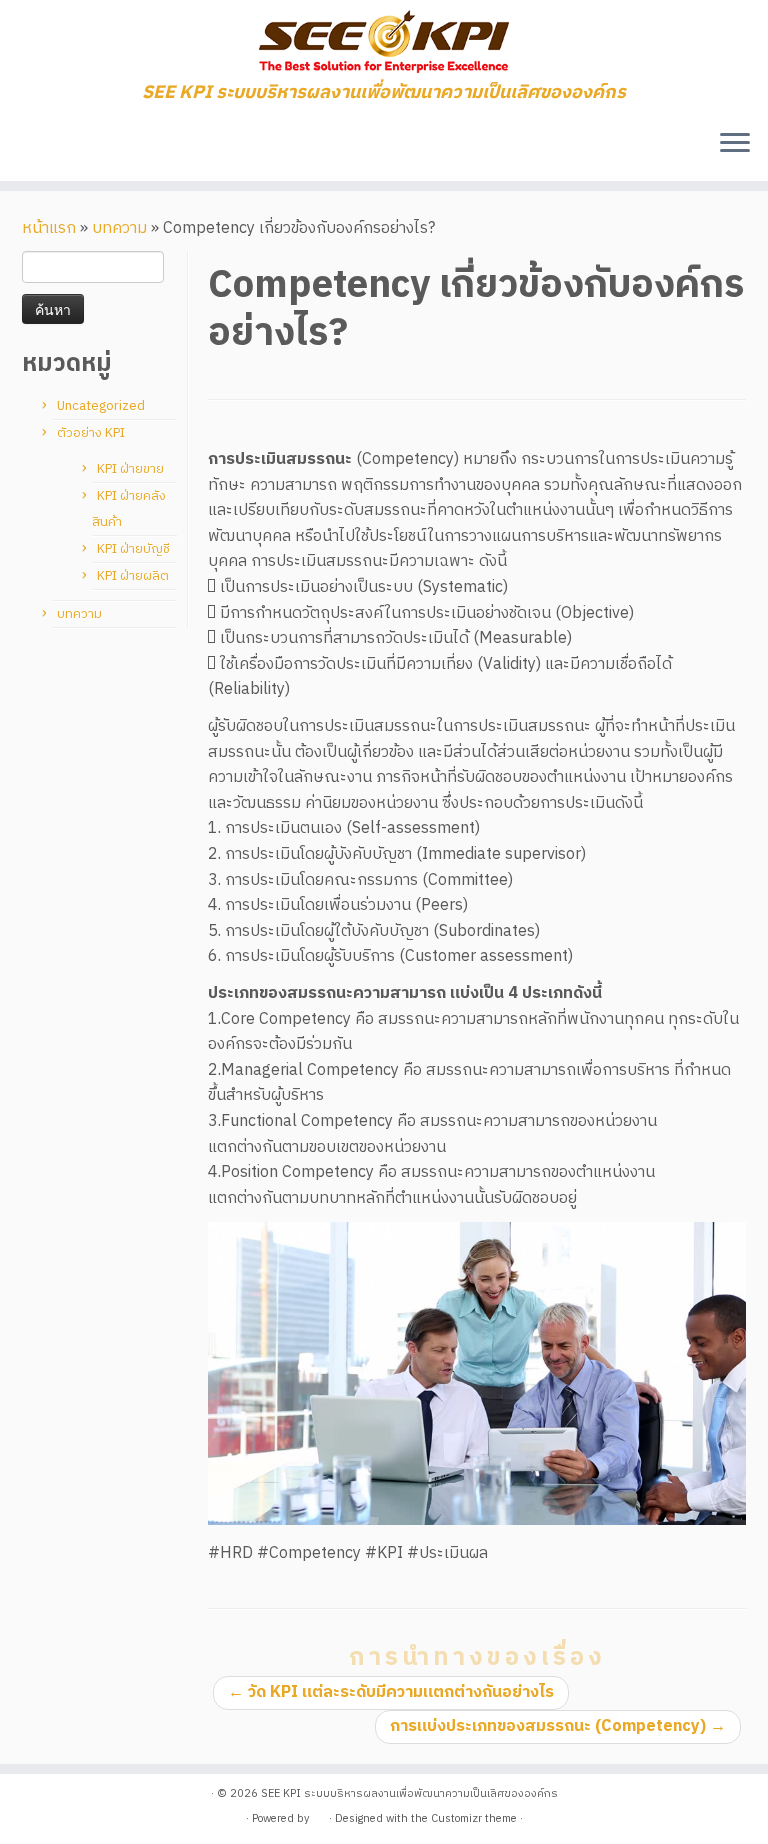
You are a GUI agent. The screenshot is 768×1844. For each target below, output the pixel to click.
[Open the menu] (735, 145)
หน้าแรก (49, 228)
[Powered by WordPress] (319, 1815)
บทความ (119, 228)
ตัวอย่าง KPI (91, 433)
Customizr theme (474, 1819)
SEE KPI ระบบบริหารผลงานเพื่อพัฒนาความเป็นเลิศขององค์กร (409, 1794)
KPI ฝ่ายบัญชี (133, 549)
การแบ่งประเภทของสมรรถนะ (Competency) (558, 1726)
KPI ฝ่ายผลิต (133, 576)
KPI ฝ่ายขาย (130, 469)
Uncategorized (101, 406)
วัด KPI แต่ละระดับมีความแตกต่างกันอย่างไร (391, 1692)
